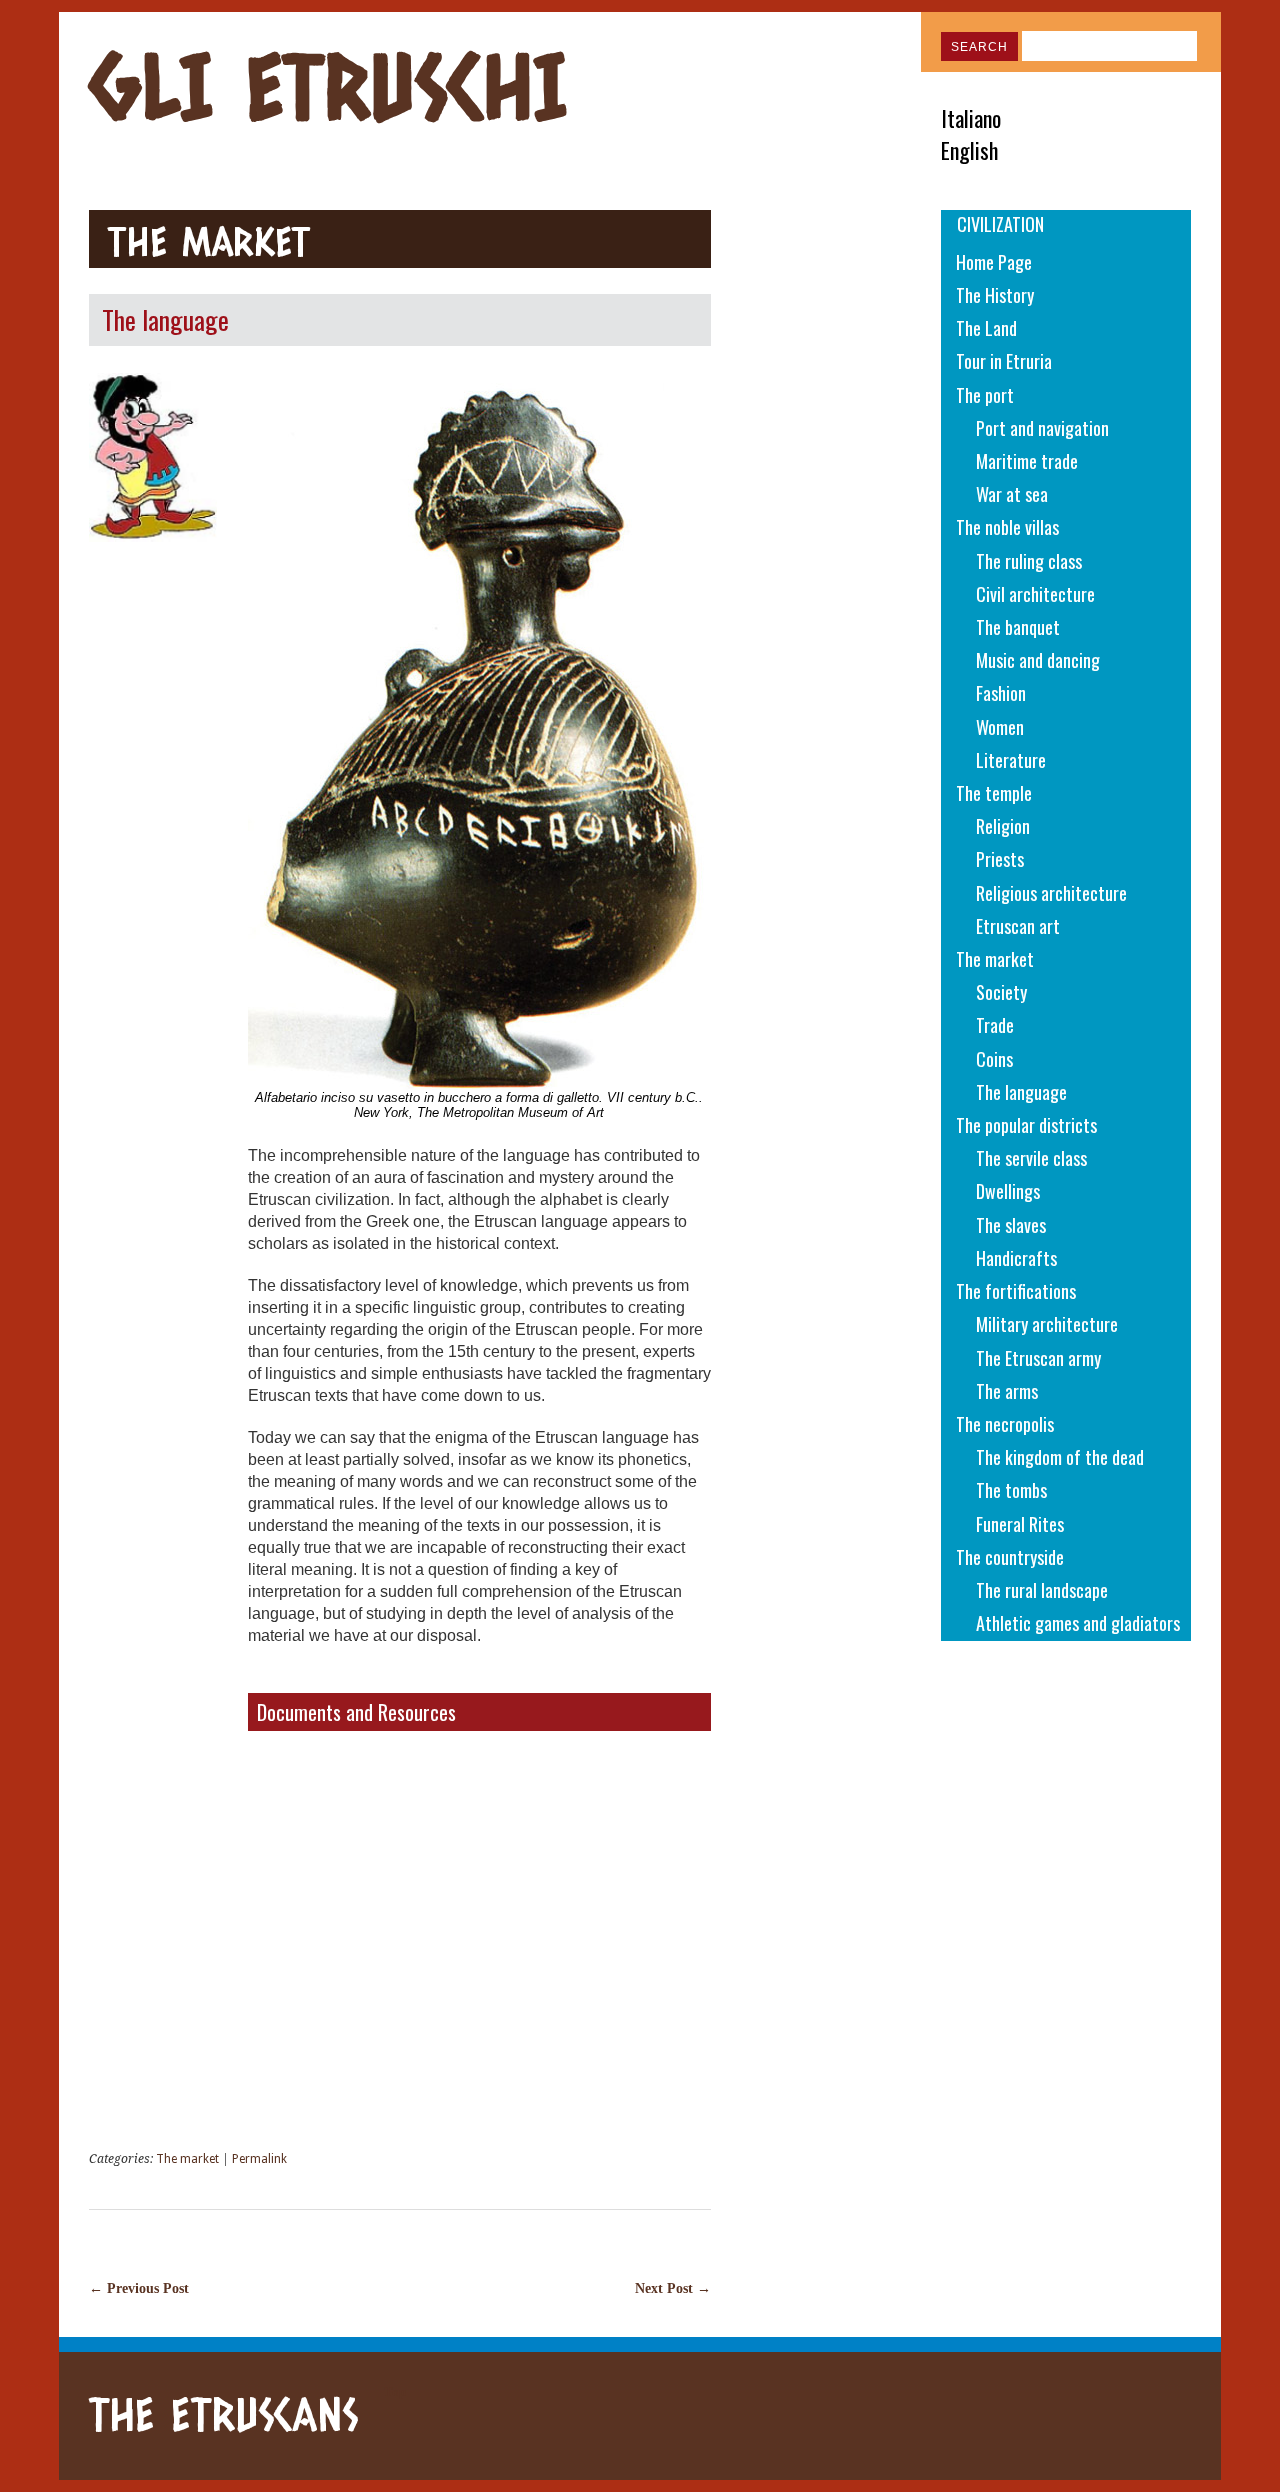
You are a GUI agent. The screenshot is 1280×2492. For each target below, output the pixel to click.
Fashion (1001, 693)
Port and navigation (1042, 428)
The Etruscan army (1038, 1358)
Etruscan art (1018, 926)
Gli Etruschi (328, 85)
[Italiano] (1135, 118)
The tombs (1011, 1490)
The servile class (1031, 1158)
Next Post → (673, 2288)
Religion (1003, 826)
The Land (986, 328)
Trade (995, 1025)
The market (209, 240)
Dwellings (1008, 1191)
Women (1000, 727)
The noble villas (1007, 527)
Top (395, 2392)
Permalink (259, 2159)
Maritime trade (1027, 461)
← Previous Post (139, 2288)
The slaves (1011, 1225)
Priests (1000, 859)
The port (985, 395)
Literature (1011, 760)
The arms (1007, 1391)
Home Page (994, 262)
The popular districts (1026, 1125)
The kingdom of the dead (1060, 1457)
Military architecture (1047, 1324)
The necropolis (1005, 1424)
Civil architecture (1035, 594)
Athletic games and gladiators (1078, 1623)
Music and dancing (1038, 660)
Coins (994, 1059)
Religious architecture (1051, 893)
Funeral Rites (1020, 1524)
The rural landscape (1042, 1590)
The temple (994, 793)
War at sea (1012, 494)
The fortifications (1016, 1291)
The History (995, 295)
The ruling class (1029, 561)
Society (1001, 992)
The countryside (1010, 1557)
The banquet (1018, 627)
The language (1021, 1092)
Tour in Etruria (1004, 361)
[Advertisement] (821, 510)
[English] (1135, 150)
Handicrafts (1016, 1258)
